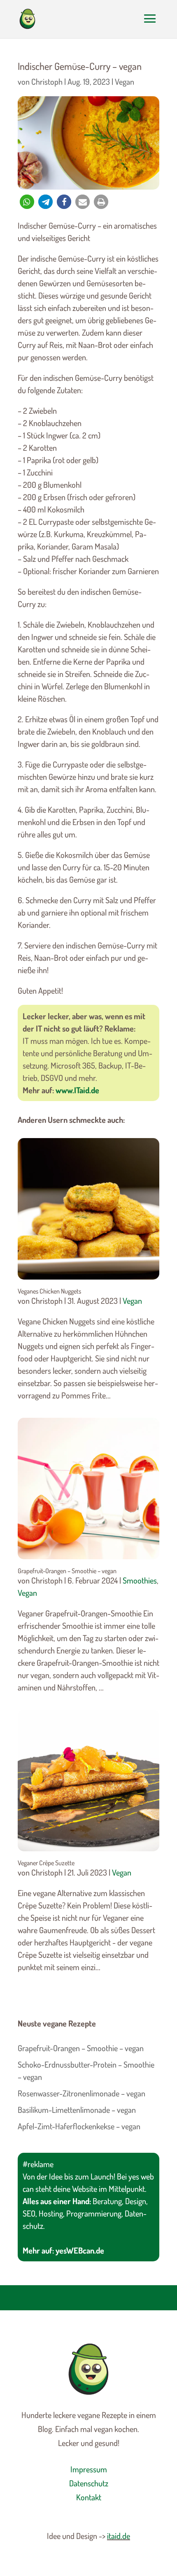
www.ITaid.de (77, 1090)
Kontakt (89, 2497)
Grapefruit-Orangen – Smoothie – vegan (67, 1571)
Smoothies (140, 1580)
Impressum (89, 2469)
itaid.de (119, 2536)
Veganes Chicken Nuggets (49, 1291)
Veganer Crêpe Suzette (46, 1863)
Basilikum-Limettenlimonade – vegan (77, 2110)
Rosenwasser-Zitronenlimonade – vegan (82, 2093)
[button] (27, 202)
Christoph (47, 81)
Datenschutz (89, 2483)
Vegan (125, 81)
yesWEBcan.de (80, 2250)
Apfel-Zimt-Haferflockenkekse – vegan (79, 2126)
